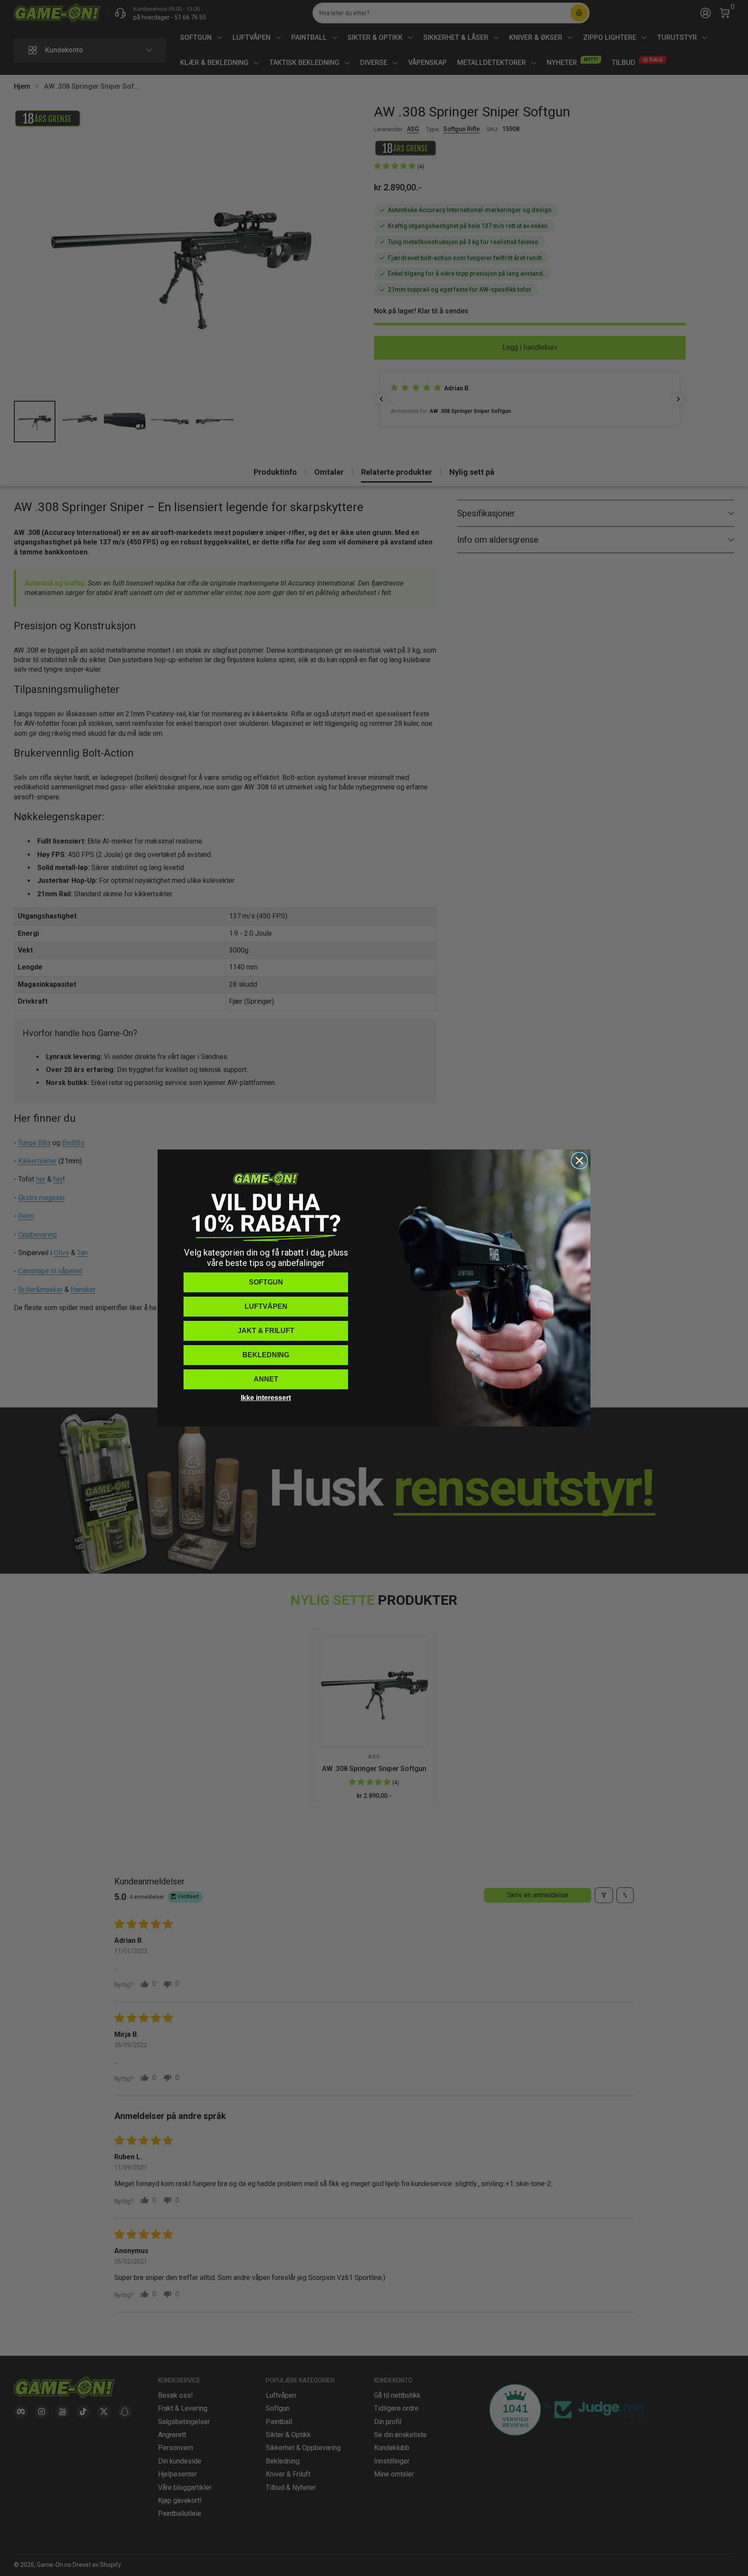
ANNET (266, 1379)
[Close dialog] (579, 1161)
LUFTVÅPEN (266, 1306)
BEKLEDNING (266, 1355)
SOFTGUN (266, 1282)
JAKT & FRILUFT (266, 1331)
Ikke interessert (266, 1398)
